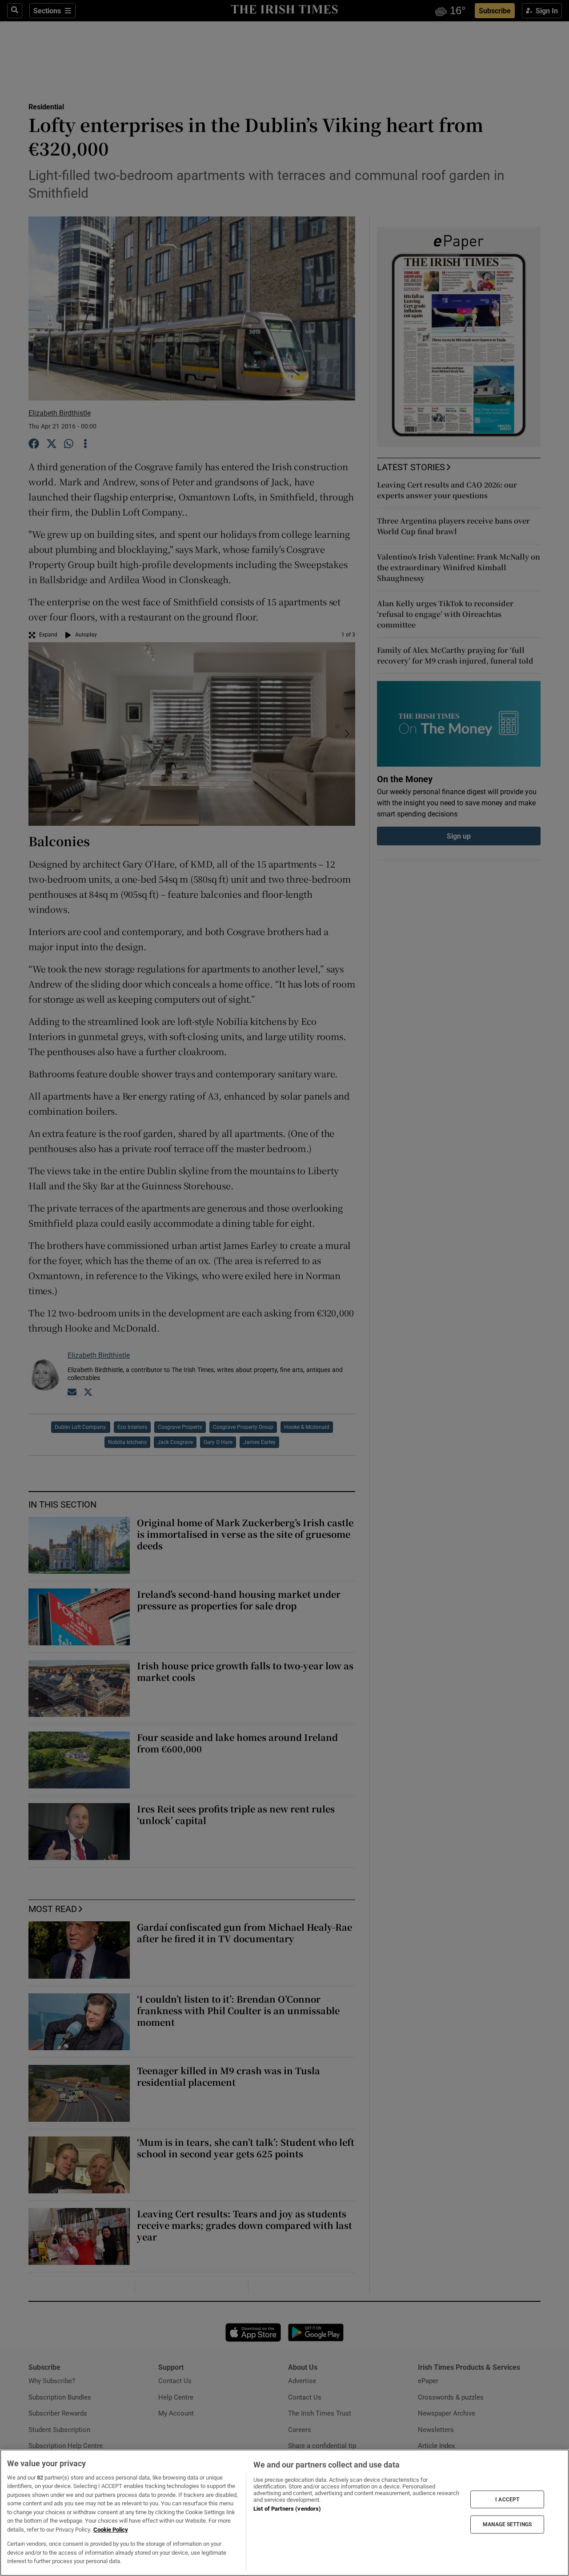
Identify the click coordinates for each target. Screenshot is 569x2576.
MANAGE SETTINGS (507, 2524)
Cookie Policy (111, 2530)
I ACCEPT (507, 2499)
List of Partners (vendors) (287, 2509)
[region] (284, 2513)
